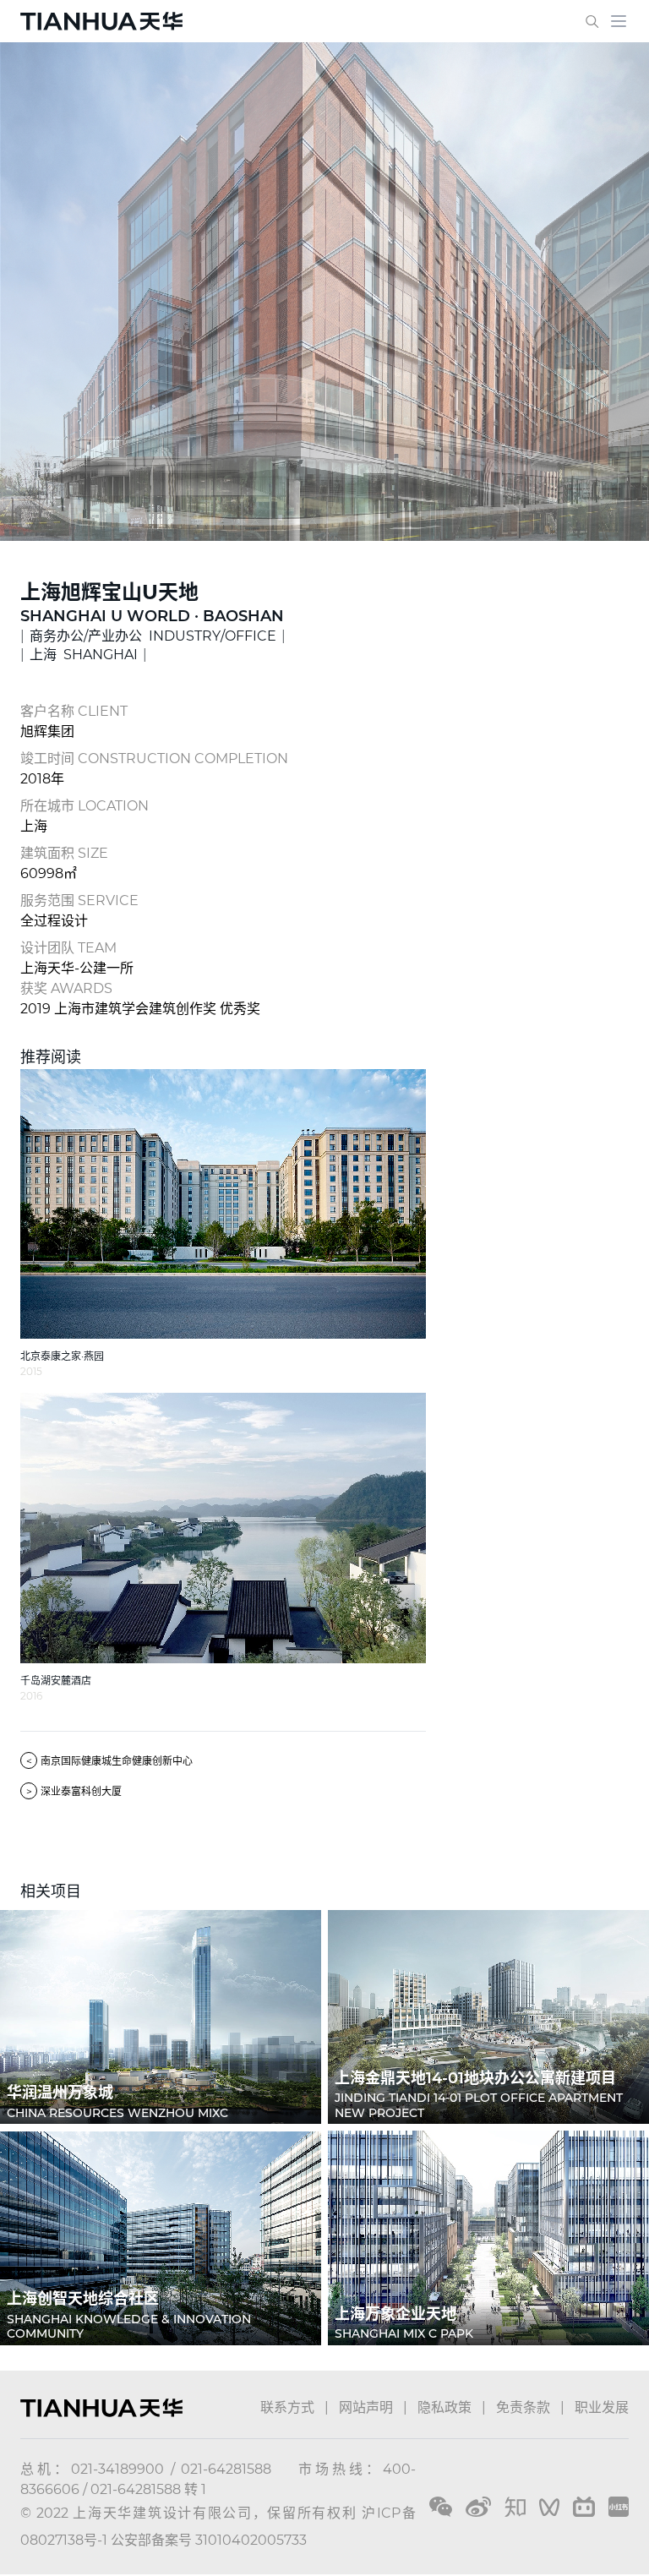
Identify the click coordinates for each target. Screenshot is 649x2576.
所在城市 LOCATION (85, 806)
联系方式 (287, 2407)
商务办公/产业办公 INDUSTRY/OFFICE (153, 636)
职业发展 (602, 2407)
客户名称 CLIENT (74, 711)
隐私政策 (444, 2407)
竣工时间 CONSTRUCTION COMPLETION (154, 759)
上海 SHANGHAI (84, 655)
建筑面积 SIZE (64, 853)
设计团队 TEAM (68, 948)
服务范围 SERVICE (79, 901)
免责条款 (523, 2407)
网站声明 (366, 2407)
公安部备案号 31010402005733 (209, 2540)
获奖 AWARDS (66, 988)
